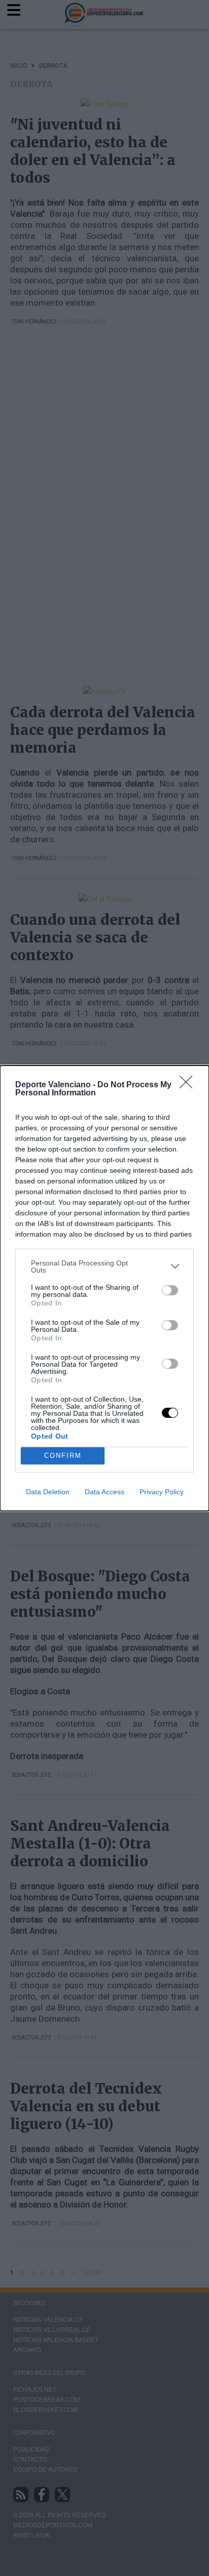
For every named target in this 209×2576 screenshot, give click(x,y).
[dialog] (104, 1288)
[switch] (170, 1290)
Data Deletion (48, 1492)
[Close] (189, 1085)
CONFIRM (63, 1456)
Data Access (104, 1492)
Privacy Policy (162, 1492)
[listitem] (104, 1266)
